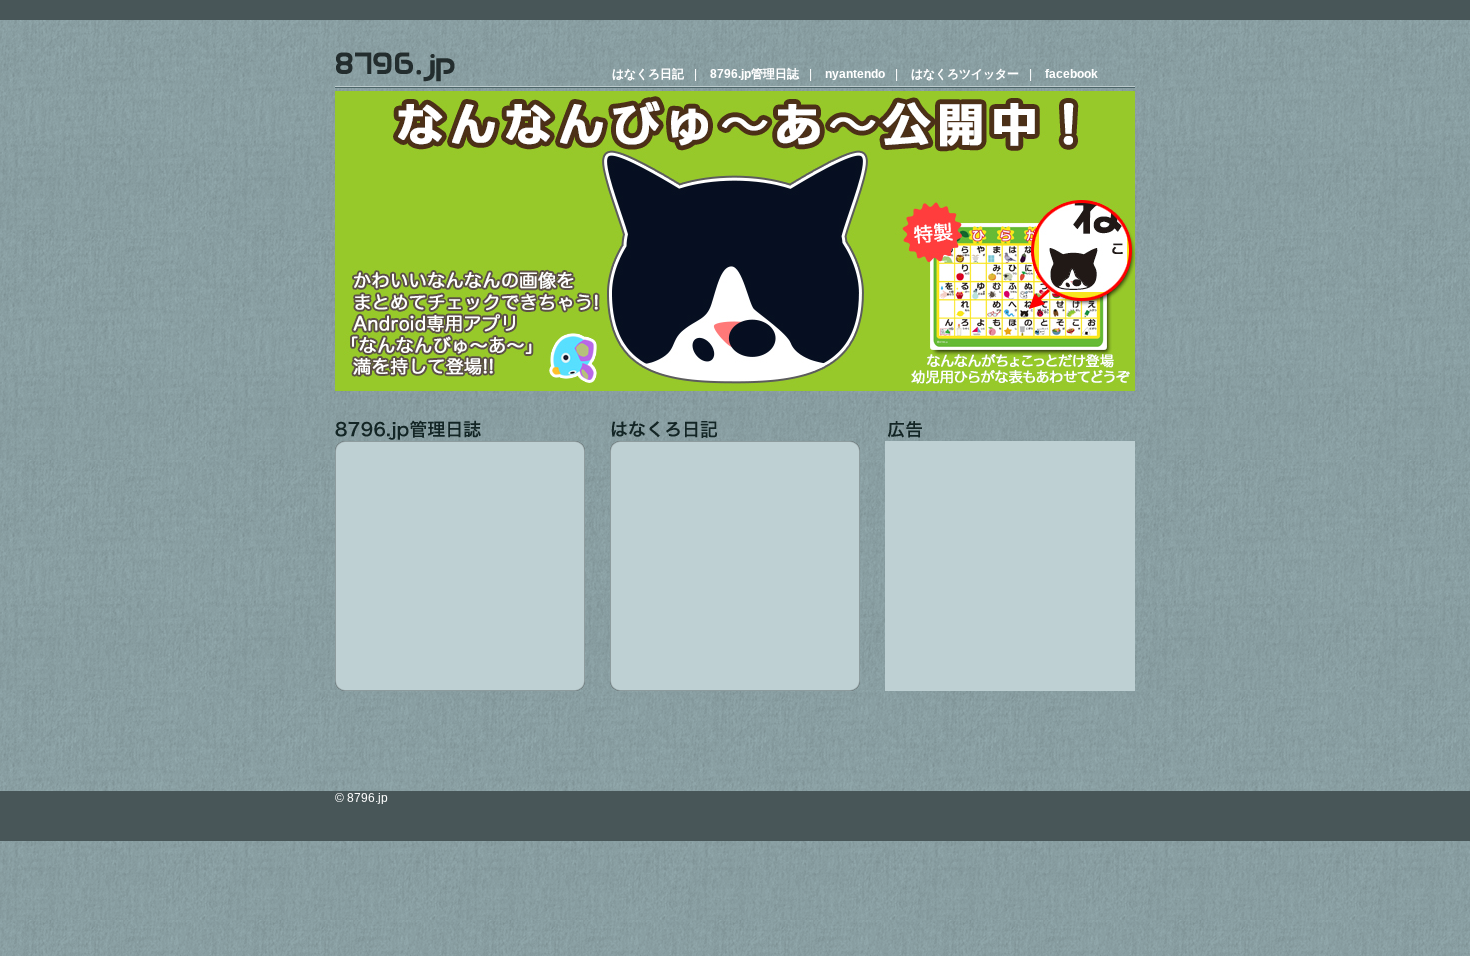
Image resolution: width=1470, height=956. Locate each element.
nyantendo (855, 74)
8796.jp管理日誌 (754, 74)
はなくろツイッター (965, 74)
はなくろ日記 (648, 74)
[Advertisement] (1010, 566)
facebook (1071, 74)
